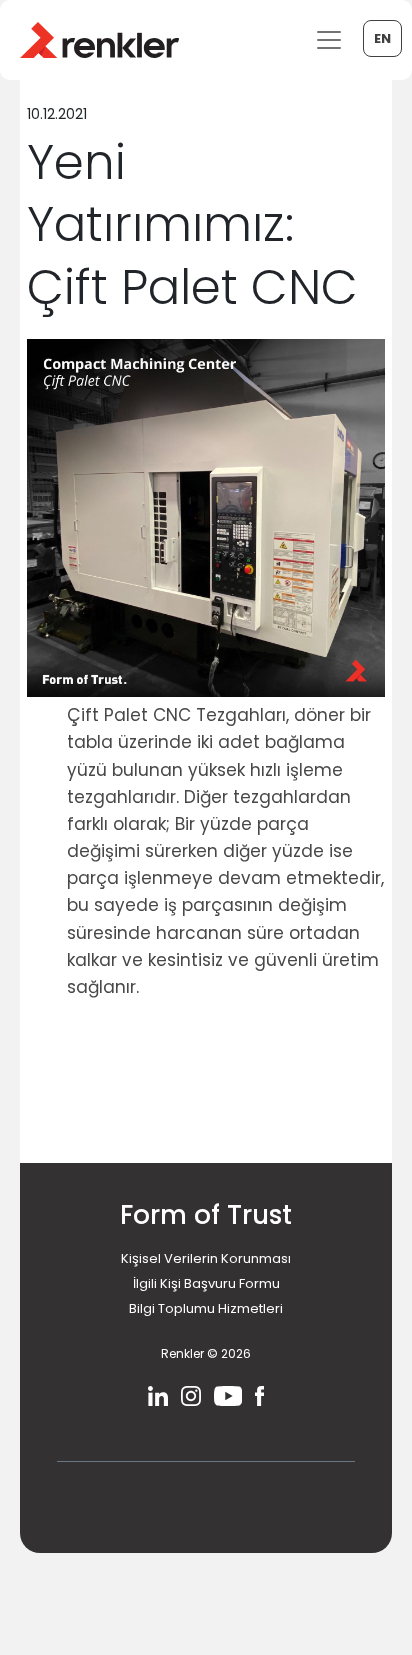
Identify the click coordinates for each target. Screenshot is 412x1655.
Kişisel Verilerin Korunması (206, 1258)
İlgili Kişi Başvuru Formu (206, 1283)
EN (382, 38)
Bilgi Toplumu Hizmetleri (206, 1308)
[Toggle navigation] (329, 40)
